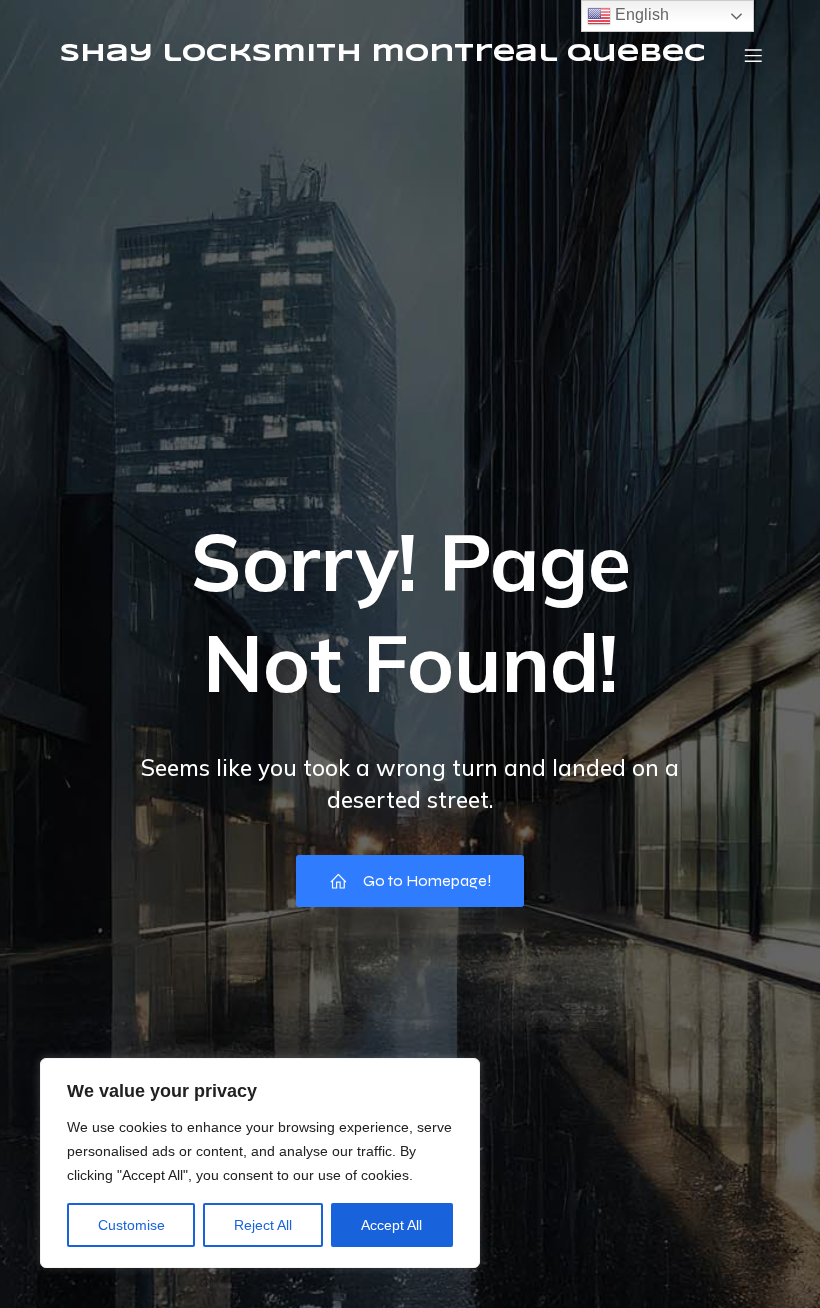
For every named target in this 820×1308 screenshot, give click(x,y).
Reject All (263, 1225)
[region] (260, 1163)
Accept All (391, 1225)
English (640, 14)
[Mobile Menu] (753, 55)
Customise (131, 1225)
